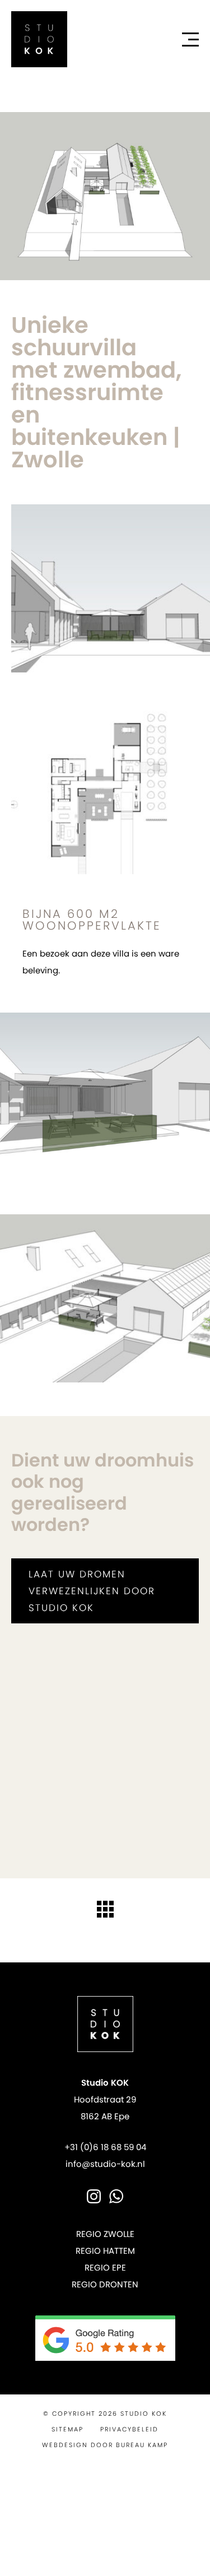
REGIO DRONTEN (105, 2284)
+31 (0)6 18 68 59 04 (105, 2147)
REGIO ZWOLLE (105, 2234)
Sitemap (67, 2429)
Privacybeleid (129, 2429)
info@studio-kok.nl (105, 2164)
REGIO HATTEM (105, 2251)
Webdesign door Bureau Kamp (105, 2445)
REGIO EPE (105, 2268)
